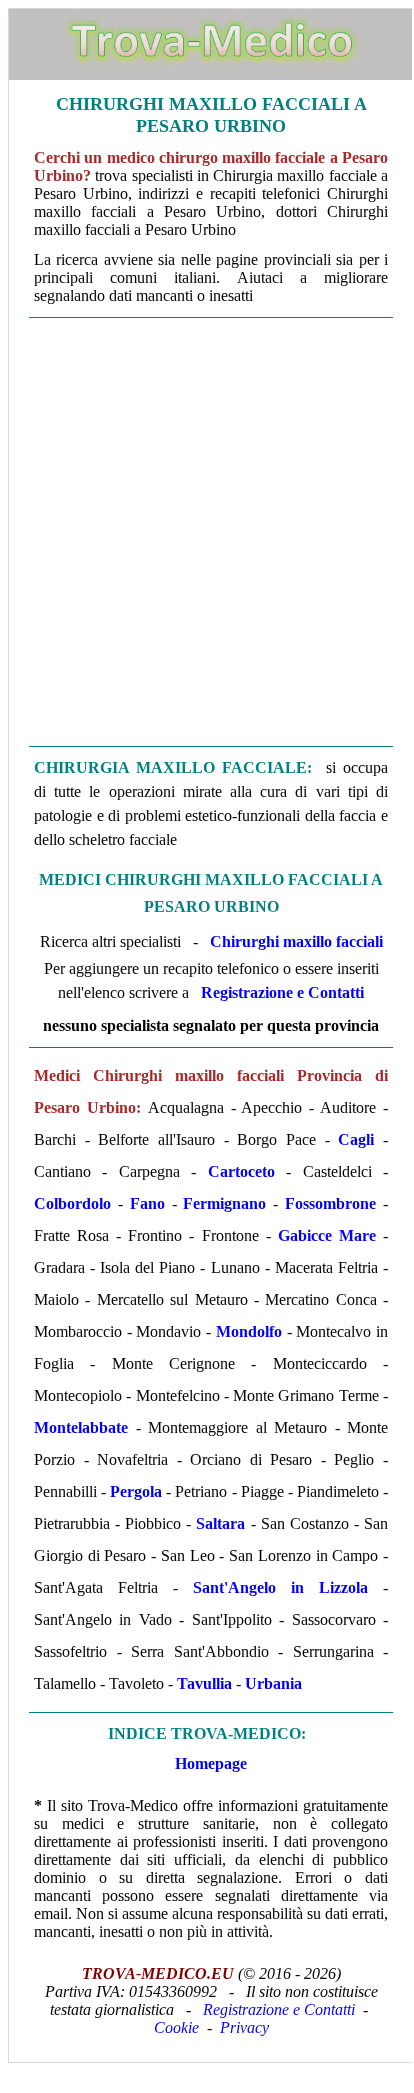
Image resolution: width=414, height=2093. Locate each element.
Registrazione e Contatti (282, 992)
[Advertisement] (206, 532)
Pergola (136, 1491)
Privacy (244, 2027)
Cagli (356, 1139)
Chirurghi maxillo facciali (296, 941)
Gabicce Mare (327, 1235)
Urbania (273, 1683)
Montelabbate (81, 1427)
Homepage (211, 1763)
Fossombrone (330, 1203)
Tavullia (204, 1683)
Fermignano (224, 1203)
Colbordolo (72, 1203)
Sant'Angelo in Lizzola (280, 1587)
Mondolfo (249, 1331)
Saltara (220, 1523)
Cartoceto (241, 1171)
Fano (147, 1203)
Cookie (176, 2027)
